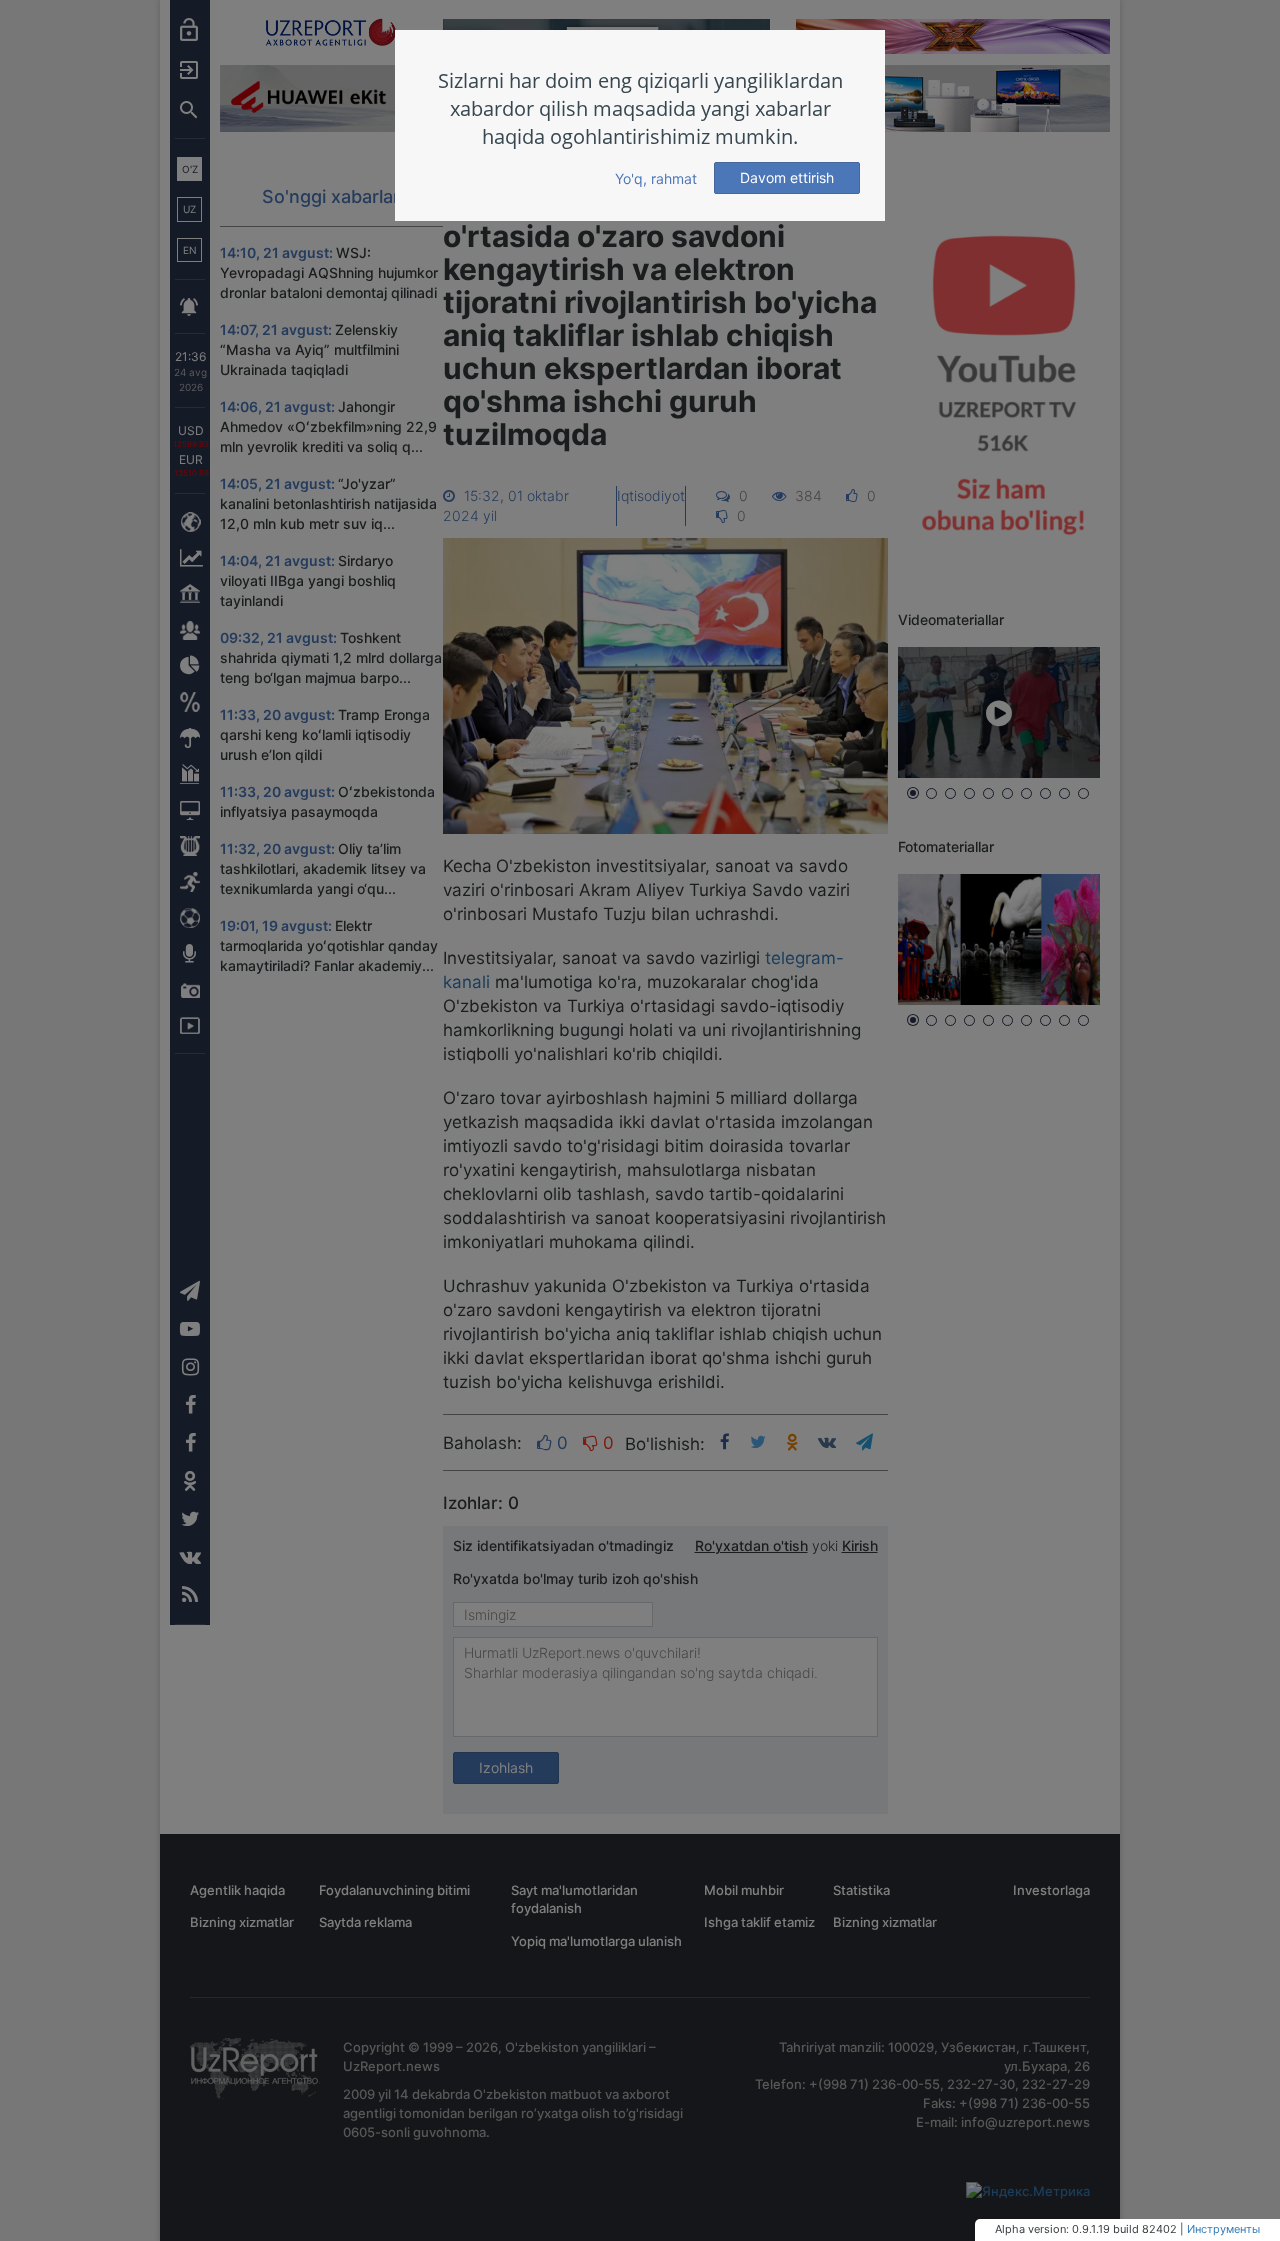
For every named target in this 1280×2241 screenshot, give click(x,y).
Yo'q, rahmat (656, 178)
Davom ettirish (787, 177)
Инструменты (1223, 2229)
